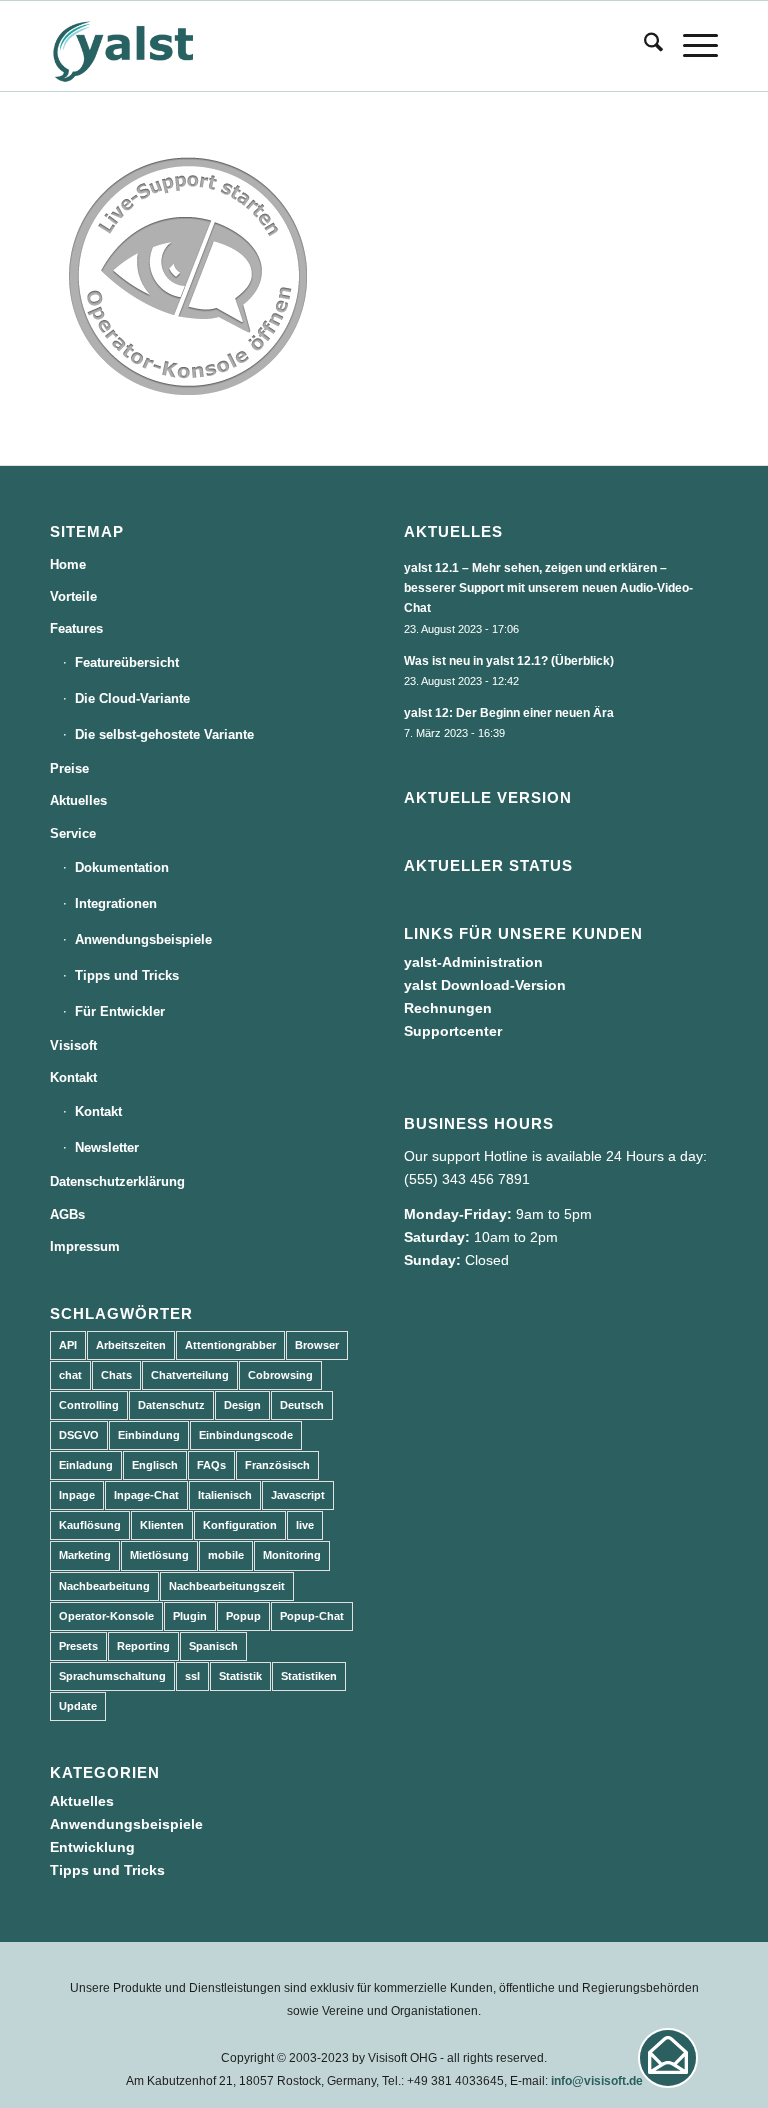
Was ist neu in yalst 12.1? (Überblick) (509, 661)
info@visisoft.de (597, 2081)
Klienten (162, 1525)
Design (242, 1405)
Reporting (143, 1646)
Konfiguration (240, 1525)
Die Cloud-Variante (132, 698)
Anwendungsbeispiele (143, 939)
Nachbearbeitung (104, 1586)
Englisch (155, 1465)
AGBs (67, 1214)
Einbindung (149, 1435)
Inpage (77, 1495)
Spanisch (213, 1646)
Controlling (89, 1405)
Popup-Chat (312, 1616)
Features (76, 628)
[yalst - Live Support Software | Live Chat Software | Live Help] (148, 46)
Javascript (298, 1495)
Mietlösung (159, 1555)
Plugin (190, 1616)
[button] (668, 2058)
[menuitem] (643, 46)
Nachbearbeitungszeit (227, 1586)
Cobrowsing (280, 1375)
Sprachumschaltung (112, 1676)
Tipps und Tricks (127, 975)
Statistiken (309, 1676)
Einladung (86, 1465)
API (68, 1345)
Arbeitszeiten (131, 1345)
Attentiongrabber (230, 1345)
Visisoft (73, 1045)
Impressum (85, 1246)
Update (78, 1706)
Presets (78, 1646)
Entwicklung (92, 1847)
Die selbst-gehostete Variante (164, 734)
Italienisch (225, 1495)
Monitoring (292, 1555)
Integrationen (116, 903)
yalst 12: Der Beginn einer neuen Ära (509, 713)
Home (68, 564)
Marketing (85, 1555)
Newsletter (107, 1147)
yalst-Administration (473, 962)
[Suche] (643, 46)
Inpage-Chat (146, 1495)
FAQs (211, 1465)
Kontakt (73, 1077)
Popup (243, 1616)
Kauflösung (90, 1525)
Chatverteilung (190, 1375)
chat (70, 1375)
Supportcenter (453, 1031)
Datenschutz (171, 1405)
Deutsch (302, 1405)
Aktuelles (78, 800)
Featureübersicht (127, 662)
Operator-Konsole (106, 1616)
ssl (192, 1676)
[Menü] (690, 46)
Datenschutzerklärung (117, 1181)
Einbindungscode (246, 1435)
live (305, 1525)
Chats (116, 1375)
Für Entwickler (120, 1011)
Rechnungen (448, 1008)
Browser (317, 1345)
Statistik (240, 1676)
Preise (69, 768)
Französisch (277, 1465)
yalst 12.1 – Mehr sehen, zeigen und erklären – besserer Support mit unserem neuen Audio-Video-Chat (548, 588)
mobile (226, 1555)
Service (73, 833)
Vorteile (73, 596)
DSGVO (79, 1435)
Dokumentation (122, 867)
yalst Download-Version (485, 985)
